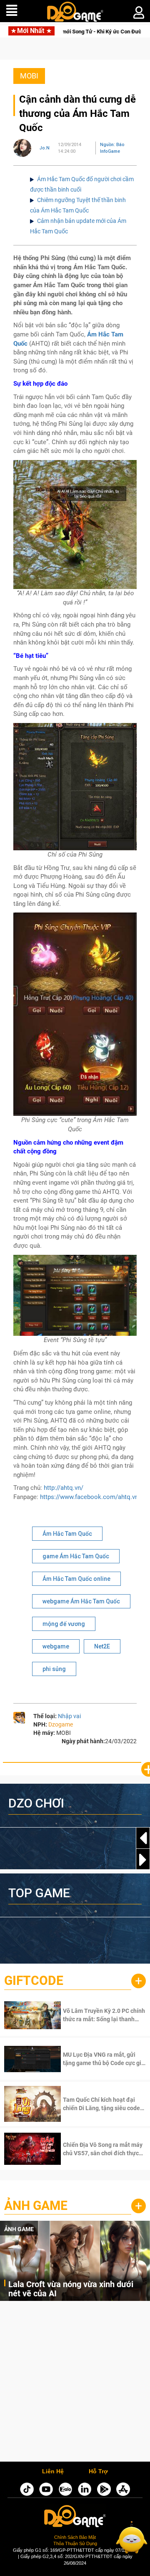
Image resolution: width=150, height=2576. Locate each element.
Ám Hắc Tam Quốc (67, 1534)
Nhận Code (93, 2015)
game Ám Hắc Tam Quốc (76, 1556)
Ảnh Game (36, 2206)
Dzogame (61, 1724)
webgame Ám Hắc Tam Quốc (81, 1601)
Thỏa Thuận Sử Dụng (75, 2543)
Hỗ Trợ (98, 2472)
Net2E (102, 1646)
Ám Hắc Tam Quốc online (76, 1579)
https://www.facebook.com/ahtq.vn (89, 1497)
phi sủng (54, 1669)
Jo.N (45, 148)
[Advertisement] (75, 2383)
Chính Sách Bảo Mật (75, 2537)
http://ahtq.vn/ (64, 1488)
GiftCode (34, 1981)
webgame (56, 1646)
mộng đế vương (64, 1624)
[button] (143, 1860)
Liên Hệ (53, 2472)
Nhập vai (69, 1716)
